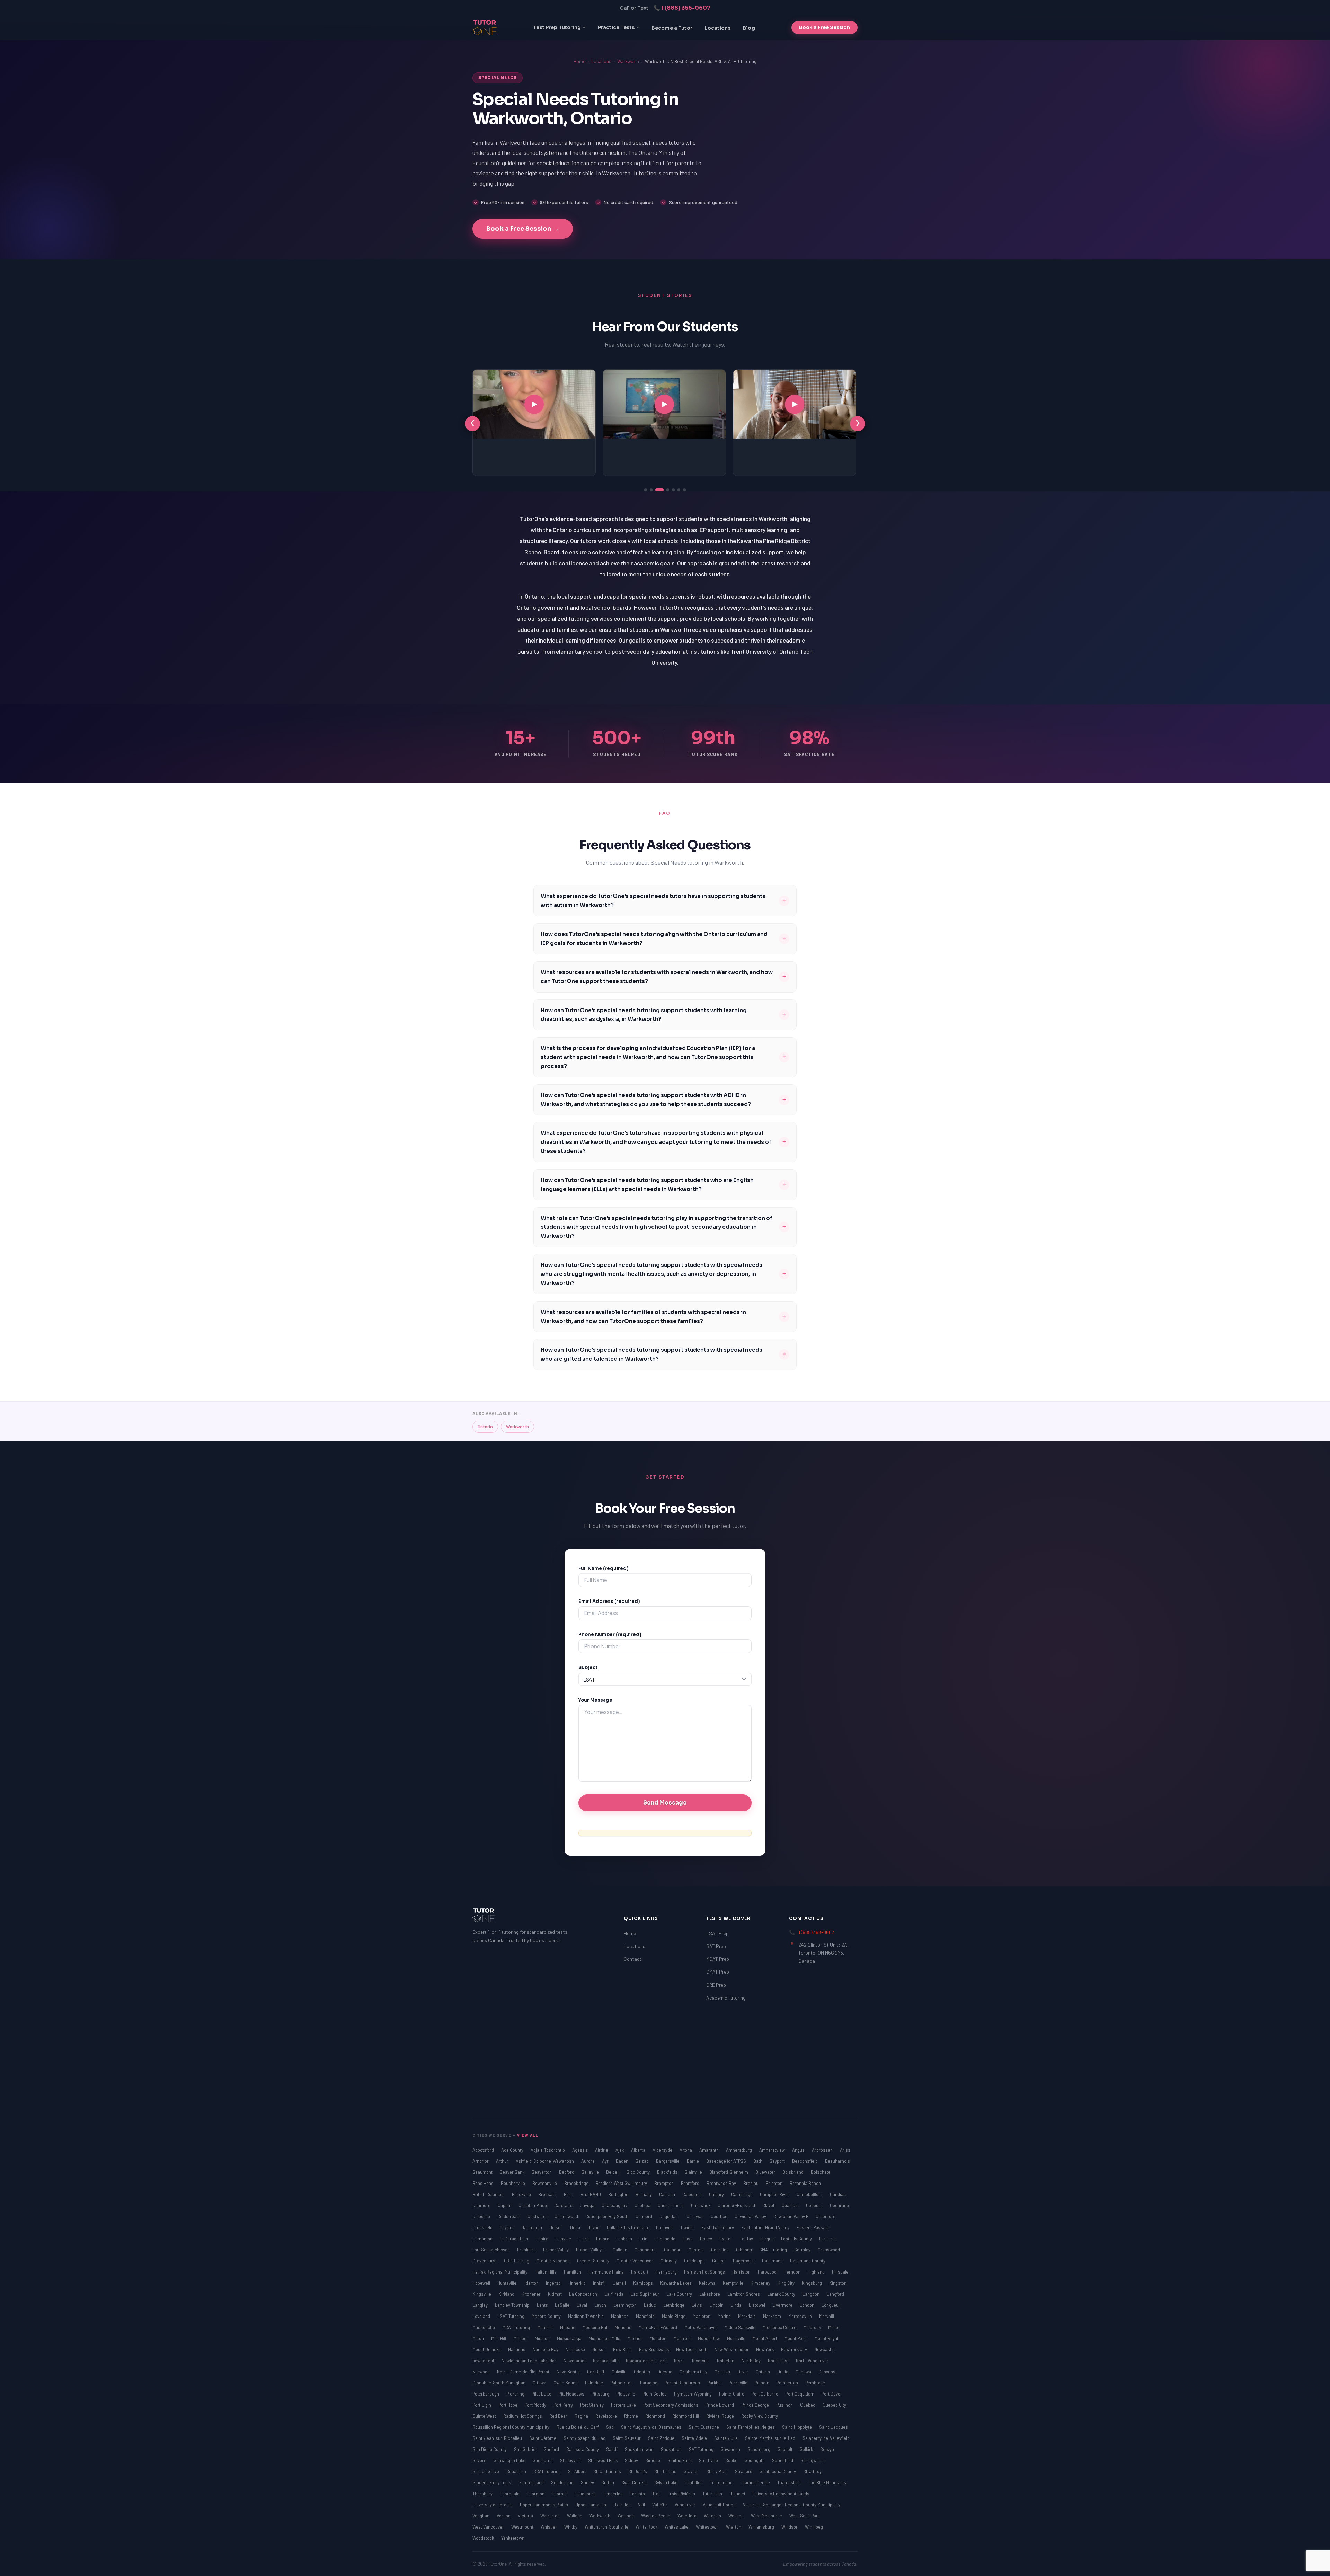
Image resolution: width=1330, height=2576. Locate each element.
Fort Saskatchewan (492, 2250)
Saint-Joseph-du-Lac (585, 2438)
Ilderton (532, 2283)
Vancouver (686, 2505)
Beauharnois (837, 2161)
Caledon (668, 2194)
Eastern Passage (813, 2227)
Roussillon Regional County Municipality (511, 2427)
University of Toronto (493, 2505)
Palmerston (622, 2383)
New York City (795, 2349)
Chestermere (671, 2205)
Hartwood (768, 2272)
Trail (657, 2494)
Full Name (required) (604, 1568)
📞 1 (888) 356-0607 (682, 8)
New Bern (623, 2349)
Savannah (731, 2449)
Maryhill (827, 2316)
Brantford (691, 2183)
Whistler (549, 2527)
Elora (584, 2239)
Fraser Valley (556, 2250)
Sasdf (612, 2449)
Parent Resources (683, 2383)
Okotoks (723, 2372)
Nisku (680, 2361)
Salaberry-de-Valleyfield (826, 2438)
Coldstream (509, 2216)
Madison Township (586, 2316)
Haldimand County (808, 2261)
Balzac (643, 2161)
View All (528, 2135)
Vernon (504, 2516)
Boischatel (821, 2172)
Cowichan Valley (751, 2216)
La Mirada (614, 2294)
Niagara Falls (606, 2361)
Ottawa (540, 2383)
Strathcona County (778, 2471)
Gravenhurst (485, 2261)
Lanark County (782, 2294)
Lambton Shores (744, 2294)
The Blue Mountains (827, 2482)
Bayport (778, 2161)
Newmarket (575, 2361)
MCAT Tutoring (517, 2327)
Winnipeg (814, 2527)
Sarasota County (583, 2449)
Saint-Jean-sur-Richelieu (498, 2438)
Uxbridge (623, 2505)
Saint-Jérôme (543, 2438)
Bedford (567, 2172)
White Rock (647, 2527)
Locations (718, 28)
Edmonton (483, 2239)
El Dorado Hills (515, 2239)
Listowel (757, 2305)
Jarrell (620, 2283)
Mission (543, 2338)
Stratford (744, 2471)
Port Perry (564, 2405)
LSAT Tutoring (511, 2316)
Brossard (548, 2194)
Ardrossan (823, 2150)
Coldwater (538, 2216)
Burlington (619, 2194)
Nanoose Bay (546, 2349)
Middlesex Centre (780, 2327)
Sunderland (563, 2482)
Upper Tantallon (591, 2505)
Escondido (666, 2239)
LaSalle (563, 2305)
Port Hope (508, 2405)
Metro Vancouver (701, 2327)
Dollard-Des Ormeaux (628, 2227)
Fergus (768, 2239)
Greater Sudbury (594, 2261)
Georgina (720, 2250)
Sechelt (786, 2449)
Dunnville (665, 2227)
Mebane (568, 2327)
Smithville (709, 2460)
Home (579, 61)
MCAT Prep (718, 1959)
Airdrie (602, 2150)
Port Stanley (592, 2405)
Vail (642, 2505)
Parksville (739, 2383)
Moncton (659, 2338)
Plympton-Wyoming (693, 2394)
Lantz (543, 2305)
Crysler (507, 2227)
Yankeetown (513, 2538)
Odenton (642, 2372)
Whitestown (708, 2527)
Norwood (482, 2372)
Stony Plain (717, 2471)
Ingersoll (555, 2283)
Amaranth (710, 2150)
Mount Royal (826, 2338)
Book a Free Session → (523, 229)
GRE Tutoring (517, 2261)
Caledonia (693, 2194)
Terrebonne (722, 2482)
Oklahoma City (694, 2372)
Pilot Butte (542, 2394)
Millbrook (813, 2327)
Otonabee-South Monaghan (499, 2383)
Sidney (632, 2460)
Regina (582, 2416)
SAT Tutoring (702, 2449)
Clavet (769, 2205)
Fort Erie (827, 2239)
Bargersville (668, 2161)
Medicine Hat (596, 2327)
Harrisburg (667, 2272)
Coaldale (791, 2205)
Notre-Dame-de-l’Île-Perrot (524, 2372)
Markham (773, 2316)
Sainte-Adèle (695, 2438)
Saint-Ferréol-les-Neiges (751, 2427)
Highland (817, 2272)
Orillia (783, 2372)
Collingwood (567, 2216)
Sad (610, 2427)
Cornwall (695, 2216)
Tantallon (694, 2482)
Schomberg (759, 2449)
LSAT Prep (717, 1933)
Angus (799, 2150)
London (808, 2305)
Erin (644, 2239)
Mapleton (702, 2316)
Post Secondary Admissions (671, 2405)
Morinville (737, 2338)
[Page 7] (684, 490)
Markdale (747, 2316)
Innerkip (578, 2283)
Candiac (838, 2194)
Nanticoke (576, 2349)
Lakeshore (710, 2294)
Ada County (513, 2150)
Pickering (516, 2394)
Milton (479, 2338)
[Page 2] (651, 490)
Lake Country (680, 2294)
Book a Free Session (824, 27)
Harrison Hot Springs (705, 2272)
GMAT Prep (718, 1972)
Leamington (626, 2305)
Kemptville (734, 2283)
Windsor (790, 2527)
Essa (688, 2239)
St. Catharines (608, 2471)
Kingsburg (812, 2283)
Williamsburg (762, 2527)
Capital (505, 2205)
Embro (603, 2239)
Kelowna (708, 2283)
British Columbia (489, 2194)
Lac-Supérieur (645, 2294)
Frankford (527, 2250)
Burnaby (644, 2194)
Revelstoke (607, 2416)
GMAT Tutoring (774, 2250)
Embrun (625, 2239)
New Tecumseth (692, 2349)
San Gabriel (526, 2449)
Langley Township (513, 2305)
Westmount (523, 2527)
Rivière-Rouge (721, 2416)
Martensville (801, 2316)
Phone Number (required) (610, 1635)
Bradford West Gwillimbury (622, 2183)
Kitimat (555, 2294)
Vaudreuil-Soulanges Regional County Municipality (792, 2505)
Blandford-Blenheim (729, 2172)
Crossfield (483, 2227)
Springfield (783, 2460)
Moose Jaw (709, 2338)
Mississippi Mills (605, 2338)
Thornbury (483, 2494)
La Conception (584, 2294)
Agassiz (580, 2150)
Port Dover (832, 2394)
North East (779, 2361)
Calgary (717, 2194)
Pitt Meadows (572, 2394)
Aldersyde (663, 2150)
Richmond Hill (686, 2416)
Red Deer (559, 2416)
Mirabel (521, 2338)
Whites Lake (677, 2527)
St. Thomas (666, 2471)
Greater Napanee (554, 2261)
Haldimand (773, 2261)
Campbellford (810, 2194)
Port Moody (536, 2405)
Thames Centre (755, 2482)
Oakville (620, 2372)
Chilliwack (701, 2205)
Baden (623, 2161)
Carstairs (564, 2205)
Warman (626, 2516)
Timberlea (613, 2494)
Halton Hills (546, 2272)
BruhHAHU (591, 2194)
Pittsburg (601, 2394)
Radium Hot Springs (523, 2416)
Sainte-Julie (726, 2438)
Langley (481, 2305)
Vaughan (481, 2516)
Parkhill (715, 2383)
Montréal (683, 2338)
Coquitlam (670, 2216)
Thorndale (510, 2494)
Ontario (485, 1427)
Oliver (743, 2372)
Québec (808, 2405)
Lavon (601, 2305)
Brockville (522, 2194)
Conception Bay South (607, 2216)
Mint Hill (499, 2338)
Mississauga (570, 2338)
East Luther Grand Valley (766, 2227)
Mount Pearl (796, 2338)
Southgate (755, 2460)
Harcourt (640, 2272)
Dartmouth (532, 2227)
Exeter (726, 2239)
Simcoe (653, 2460)
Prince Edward (720, 2405)
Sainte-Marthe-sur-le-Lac (771, 2438)
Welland (737, 2516)
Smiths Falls (680, 2460)
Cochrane (839, 2205)
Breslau (751, 2183)
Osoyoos (827, 2372)
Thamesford (790, 2482)
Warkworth (628, 61)
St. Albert (578, 2471)
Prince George (756, 2405)
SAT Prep (716, 1946)
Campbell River (775, 2194)
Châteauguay (615, 2205)
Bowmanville (545, 2183)
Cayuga (588, 2205)
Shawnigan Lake (510, 2460)
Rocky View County (760, 2416)
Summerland (532, 2482)
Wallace (575, 2516)
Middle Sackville (741, 2327)
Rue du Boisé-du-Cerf (578, 2427)
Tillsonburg (585, 2494)
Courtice (720, 2216)
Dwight (688, 2227)
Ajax (620, 2150)
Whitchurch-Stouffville (607, 2527)
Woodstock (484, 2538)
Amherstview (773, 2150)
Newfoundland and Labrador (529, 2361)
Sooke (732, 2460)
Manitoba (620, 2316)
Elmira (542, 2239)
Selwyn (827, 2449)
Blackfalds (668, 2172)
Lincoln (717, 2305)
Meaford (546, 2327)
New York (765, 2349)
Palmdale (595, 2383)
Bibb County (639, 2172)
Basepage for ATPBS (727, 2161)
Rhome (632, 2416)
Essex (707, 2239)
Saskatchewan (640, 2449)
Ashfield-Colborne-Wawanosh (545, 2161)
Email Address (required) (609, 1601)
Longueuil (831, 2305)
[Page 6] (679, 490)
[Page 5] (673, 490)
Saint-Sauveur (627, 2438)
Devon (594, 2227)
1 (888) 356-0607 (816, 1932)
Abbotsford (484, 2150)
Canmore (482, 2205)
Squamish (517, 2471)
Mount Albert (765, 2338)
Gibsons (744, 2250)
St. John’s (638, 2471)
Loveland (482, 2316)
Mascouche (484, 2327)
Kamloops (644, 2283)
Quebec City (834, 2405)
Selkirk (807, 2449)
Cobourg (815, 2205)
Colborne (482, 2216)
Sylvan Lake (666, 2482)
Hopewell (482, 2283)
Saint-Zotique (662, 2438)
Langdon (812, 2294)
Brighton (775, 2183)
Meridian (624, 2327)
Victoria (526, 2516)
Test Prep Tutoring (557, 27)
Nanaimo (517, 2349)
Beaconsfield (805, 2161)
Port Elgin (482, 2405)
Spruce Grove (486, 2471)
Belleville (591, 2172)
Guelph (719, 2261)
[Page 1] (646, 490)
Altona (686, 2150)
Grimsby (669, 2261)
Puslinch (785, 2405)
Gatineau (673, 2250)
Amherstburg (739, 2150)
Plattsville (626, 2394)
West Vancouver (489, 2527)
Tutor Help (713, 2494)
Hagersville (744, 2261)
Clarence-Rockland (737, 2205)
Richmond (656, 2416)
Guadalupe (695, 2261)
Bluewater (766, 2172)
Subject (588, 1668)
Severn (480, 2460)
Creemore (826, 2216)
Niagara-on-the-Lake (647, 2361)
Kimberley (761, 2283)
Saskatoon (672, 2449)
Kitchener (532, 2294)
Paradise (649, 2383)
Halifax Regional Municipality (500, 2272)
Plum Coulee (655, 2394)
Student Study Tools (492, 2482)
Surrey (588, 2482)
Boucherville (513, 2183)
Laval (582, 2305)
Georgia (697, 2250)
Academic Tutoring (726, 1998)
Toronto (638, 2494)
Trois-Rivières (682, 2494)
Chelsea (643, 2205)
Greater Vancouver (635, 2261)
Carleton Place (533, 2205)
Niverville (701, 2361)
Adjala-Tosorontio (548, 2150)
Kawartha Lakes (676, 2283)
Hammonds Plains (607, 2272)
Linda (737, 2305)
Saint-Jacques (834, 2427)
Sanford (552, 2449)
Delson (557, 2227)
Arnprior (481, 2161)
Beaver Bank (513, 2172)
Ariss (845, 2150)
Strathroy (812, 2471)
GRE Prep (716, 1985)
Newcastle (824, 2349)
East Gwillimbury (718, 2227)
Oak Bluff (596, 2372)
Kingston (838, 2283)
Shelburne (543, 2460)
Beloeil (613, 2172)
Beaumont (483, 2172)
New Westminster (732, 2349)
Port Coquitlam (800, 2394)
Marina (725, 2316)
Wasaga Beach (656, 2516)
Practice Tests (616, 27)
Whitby (571, 2527)
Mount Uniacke (487, 2349)
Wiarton (734, 2527)
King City (787, 2283)
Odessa (665, 2372)
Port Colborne (765, 2394)
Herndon (793, 2272)
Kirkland (507, 2294)
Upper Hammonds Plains (544, 2505)
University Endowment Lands (781, 2494)
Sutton (608, 2482)
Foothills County (797, 2239)
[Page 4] (665, 490)
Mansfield (646, 2316)
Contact (633, 1959)
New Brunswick (654, 2349)
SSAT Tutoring (548, 2471)
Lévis (697, 2305)
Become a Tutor (672, 28)
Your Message (595, 1700)
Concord (644, 2216)
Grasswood (829, 2250)
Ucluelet (738, 2494)
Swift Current (635, 2482)
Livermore (783, 2305)
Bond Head (484, 2183)
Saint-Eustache (704, 2427)
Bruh (569, 2194)
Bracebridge (577, 2183)
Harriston (742, 2272)
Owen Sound (566, 2383)
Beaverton (542, 2172)
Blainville (694, 2172)
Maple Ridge (674, 2316)
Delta (576, 2227)
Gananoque (646, 2250)
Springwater (812, 2460)
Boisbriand (793, 2172)
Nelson (600, 2349)
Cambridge (742, 2194)
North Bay (752, 2361)
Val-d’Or (660, 2505)
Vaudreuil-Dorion (720, 2505)
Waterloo (713, 2516)
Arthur (503, 2161)
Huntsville (507, 2283)
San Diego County (490, 2449)
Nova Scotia (569, 2372)
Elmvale (564, 2239)
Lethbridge (674, 2305)
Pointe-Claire (732, 2394)
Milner (834, 2327)
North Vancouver (812, 2361)
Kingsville (482, 2294)
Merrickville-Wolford (658, 2327)
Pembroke (815, 2383)
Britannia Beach (805, 2183)
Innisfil (600, 2283)
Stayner (692, 2471)
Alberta (639, 2150)
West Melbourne (767, 2516)
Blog (749, 28)
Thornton (536, 2494)
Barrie (693, 2161)
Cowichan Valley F (791, 2216)
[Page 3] (657, 490)
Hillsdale (840, 2272)
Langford (835, 2294)
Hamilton (573, 2272)
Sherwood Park (603, 2460)
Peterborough (486, 2394)
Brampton (664, 2183)
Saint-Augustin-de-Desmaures (652, 2427)
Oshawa (804, 2372)
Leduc (650, 2305)
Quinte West (485, 2416)
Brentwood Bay (722, 2183)
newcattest (484, 2361)
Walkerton (551, 2516)
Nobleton (726, 2361)
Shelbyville (571, 2460)
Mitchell (636, 2338)
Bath (758, 2161)
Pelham (762, 2383)
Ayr (606, 2161)
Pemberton (788, 2383)
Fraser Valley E (591, 2250)
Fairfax (747, 2239)
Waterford (688, 2516)
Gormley (803, 2250)
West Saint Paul (804, 2516)
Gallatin (620, 2250)
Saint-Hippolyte (797, 2427)
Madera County (547, 2316)
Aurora (588, 2161)
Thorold (560, 2494)
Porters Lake (624, 2405)
